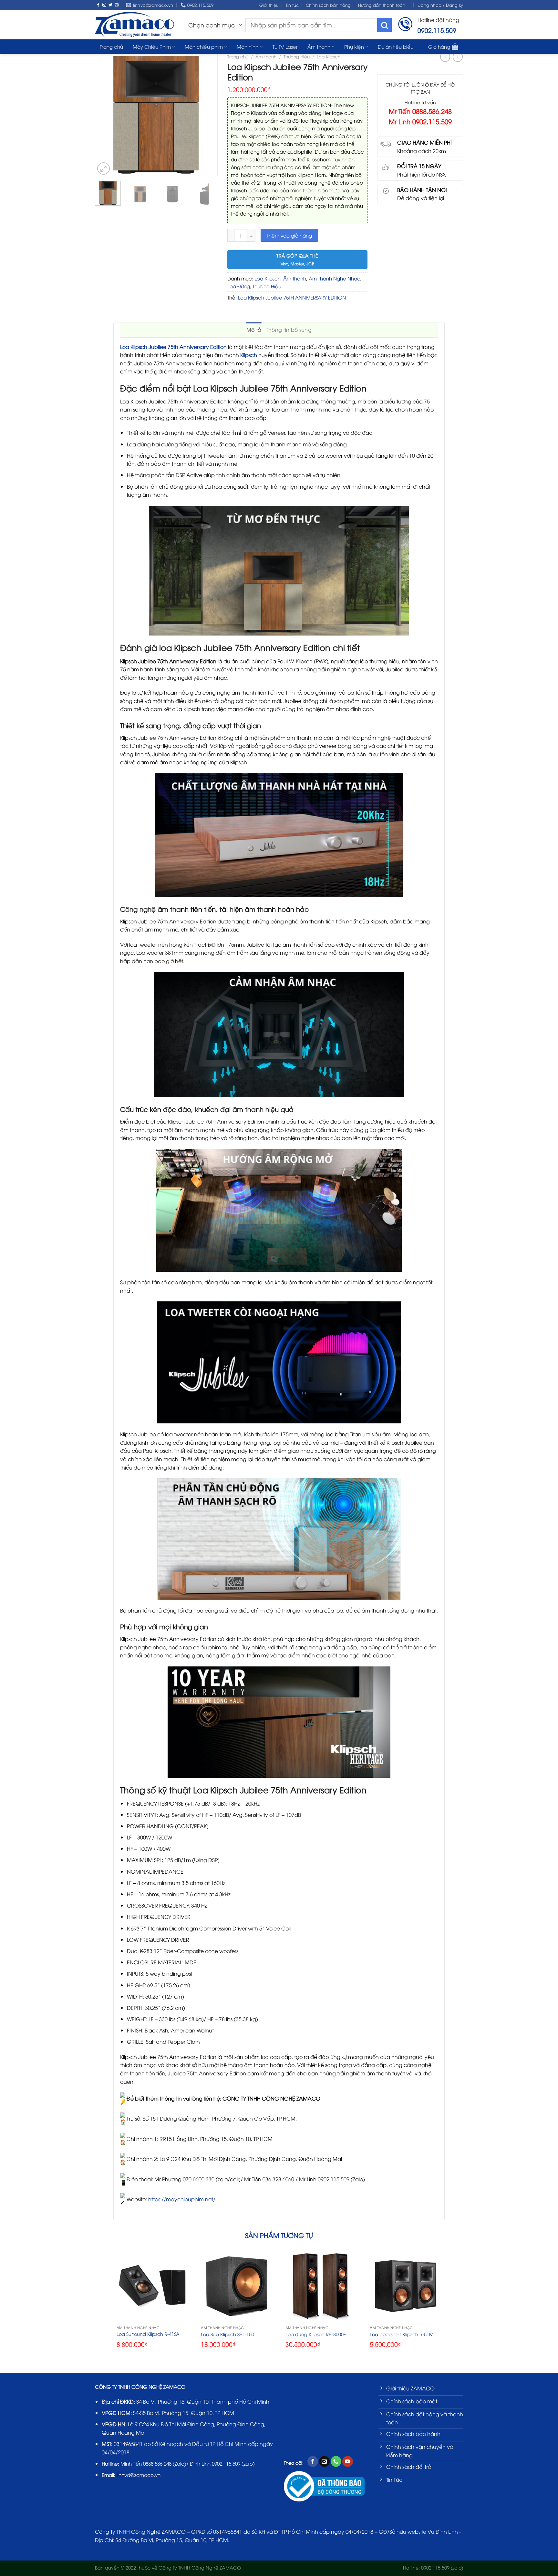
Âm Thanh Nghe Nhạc (335, 278)
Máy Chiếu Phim (152, 46)
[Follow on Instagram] (104, 5)
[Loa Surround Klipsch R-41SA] (152, 2286)
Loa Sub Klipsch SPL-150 (227, 2334)
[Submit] (384, 25)
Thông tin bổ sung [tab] (289, 330)
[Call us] (336, 2461)
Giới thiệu (269, 5)
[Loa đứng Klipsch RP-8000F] (321, 2286)
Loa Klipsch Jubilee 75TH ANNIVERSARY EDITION (292, 297)
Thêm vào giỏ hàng (289, 235)
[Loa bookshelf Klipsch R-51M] (406, 2286)
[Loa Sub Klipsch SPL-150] (237, 2286)
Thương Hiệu (297, 56)
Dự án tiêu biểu (396, 46)
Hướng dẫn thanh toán (382, 5)
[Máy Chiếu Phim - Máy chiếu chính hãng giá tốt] (134, 25)
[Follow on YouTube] (348, 2461)
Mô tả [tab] (254, 330)
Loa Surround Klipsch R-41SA (148, 2334)
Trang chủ (238, 56)
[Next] (209, 115)
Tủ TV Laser (285, 46)
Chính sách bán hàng (328, 5)
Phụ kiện (354, 46)
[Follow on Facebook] (98, 5)
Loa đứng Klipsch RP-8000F (316, 2334)
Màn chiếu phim (204, 46)
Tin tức (292, 5)
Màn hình (248, 46)
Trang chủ (111, 46)
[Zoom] (103, 169)
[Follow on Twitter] (110, 5)
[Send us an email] (117, 5)
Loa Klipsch (329, 56)
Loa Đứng (239, 286)
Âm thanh (319, 46)
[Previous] (103, 115)
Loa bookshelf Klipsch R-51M (402, 2334)
